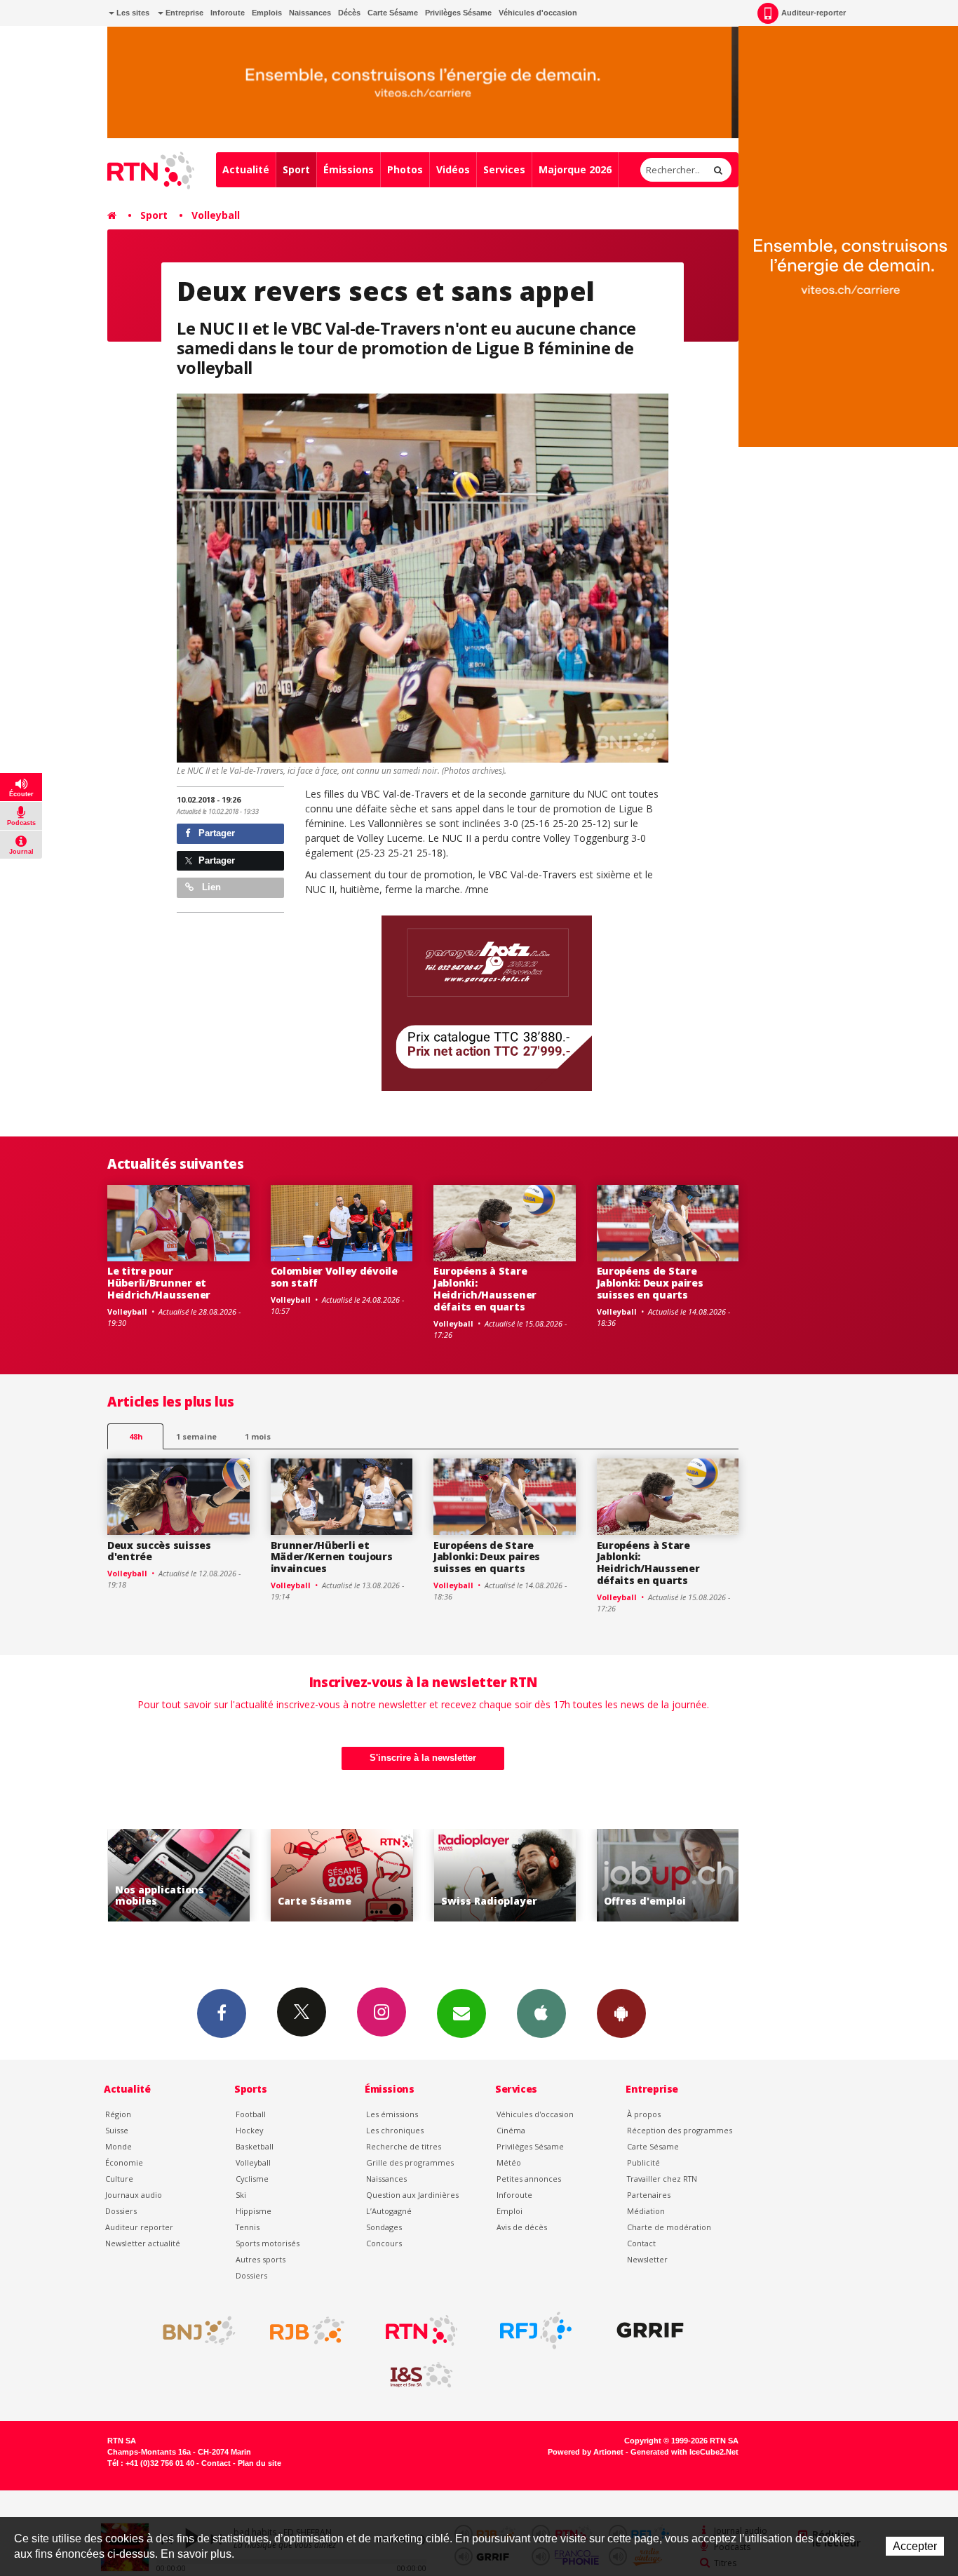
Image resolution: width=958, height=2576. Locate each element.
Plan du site (259, 2463)
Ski (241, 2195)
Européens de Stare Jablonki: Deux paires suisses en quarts (650, 1283)
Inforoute (228, 13)
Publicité (643, 2162)
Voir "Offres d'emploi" (505, 1876)
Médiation (646, 2211)
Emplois (267, 13)
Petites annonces (529, 2179)
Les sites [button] (132, 13)
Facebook (222, 2013)
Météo (509, 2162)
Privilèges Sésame (458, 13)
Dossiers (121, 2211)
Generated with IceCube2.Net (684, 2452)
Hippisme (254, 2211)
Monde (119, 2146)
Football (251, 2114)
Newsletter (647, 2259)
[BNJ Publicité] (193, 2330)
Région (118, 2114)
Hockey (249, 2130)
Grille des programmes (410, 2162)
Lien (210, 887)
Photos (405, 169)
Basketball (255, 2146)
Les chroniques (395, 2130)
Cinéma (511, 2130)
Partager (215, 833)
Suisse (117, 2130)
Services (504, 169)
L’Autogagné (389, 2211)
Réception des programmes (680, 2130)
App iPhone (541, 2013)
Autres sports (261, 2259)
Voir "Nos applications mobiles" (668, 1876)
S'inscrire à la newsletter (423, 1758)
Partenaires (649, 2195)
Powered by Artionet (586, 2452)
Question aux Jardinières (412, 2195)
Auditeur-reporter (814, 13)
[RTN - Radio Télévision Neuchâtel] (421, 2330)
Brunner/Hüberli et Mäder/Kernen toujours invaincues (332, 1557)
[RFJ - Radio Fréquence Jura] (536, 2330)
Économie (124, 2162)
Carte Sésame (393, 13)
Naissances (310, 13)
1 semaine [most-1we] (196, 1436)
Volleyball (216, 215)
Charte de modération (669, 2227)
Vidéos (453, 169)
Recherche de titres (404, 2146)
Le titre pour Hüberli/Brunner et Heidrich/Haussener (159, 1283)
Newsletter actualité (143, 2243)
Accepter (915, 2546)
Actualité (246, 169)
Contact (641, 2243)
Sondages (384, 2227)
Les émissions (392, 2114)
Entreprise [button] (183, 13)
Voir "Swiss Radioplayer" (342, 1876)
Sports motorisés (268, 2243)
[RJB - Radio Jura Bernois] (307, 2330)
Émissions (349, 169)
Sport (296, 169)
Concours (384, 2243)
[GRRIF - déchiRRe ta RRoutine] (650, 2330)
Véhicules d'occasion (538, 13)
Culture (119, 2179)
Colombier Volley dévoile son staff (334, 1277)
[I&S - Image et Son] (421, 2375)
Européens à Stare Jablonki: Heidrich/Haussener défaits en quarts (485, 1288)
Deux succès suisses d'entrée (159, 1551)
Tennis (248, 2227)
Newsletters (461, 2013)
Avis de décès (522, 2227)
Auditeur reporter (139, 2227)
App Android (621, 2013)
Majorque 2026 (575, 169)
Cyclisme (252, 2179)
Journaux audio (134, 2195)
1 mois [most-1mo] (258, 1436)
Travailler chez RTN (662, 2179)
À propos (644, 2114)
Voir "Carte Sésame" (178, 1876)
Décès (349, 13)
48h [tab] (136, 1436)
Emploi (510, 2211)
